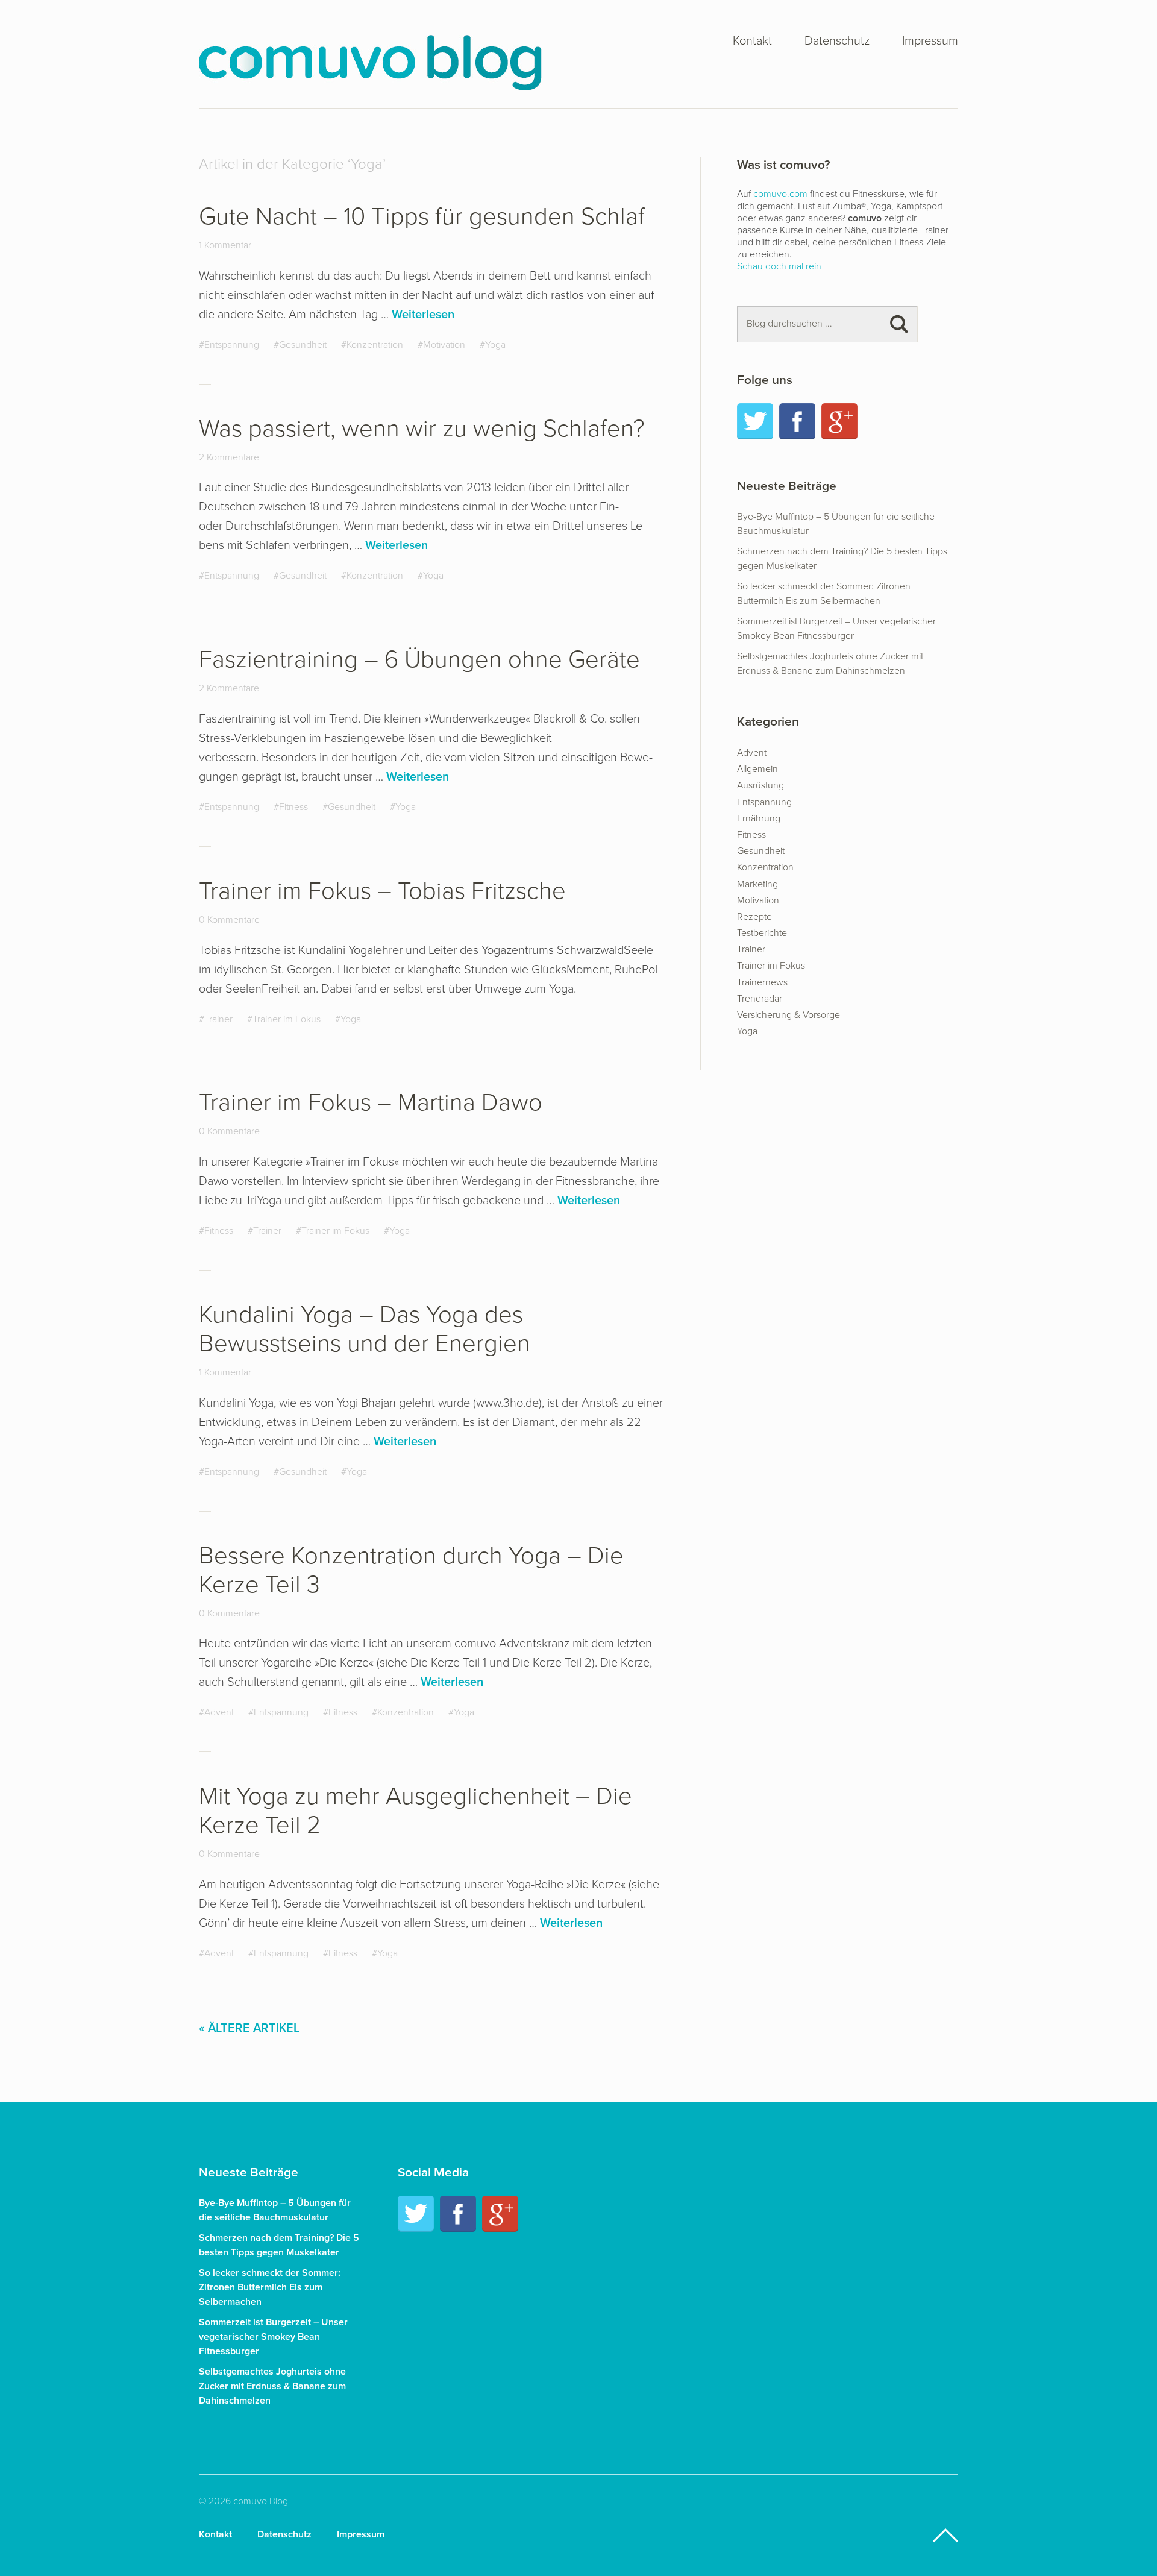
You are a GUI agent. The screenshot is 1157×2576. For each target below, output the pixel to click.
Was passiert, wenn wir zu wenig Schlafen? (422, 429)
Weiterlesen (423, 315)
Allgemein (757, 769)
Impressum (930, 42)
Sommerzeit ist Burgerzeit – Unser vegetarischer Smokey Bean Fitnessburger (273, 2337)
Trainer (218, 1019)
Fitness (293, 807)
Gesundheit (303, 345)
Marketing (757, 884)
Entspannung (232, 345)
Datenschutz (837, 42)
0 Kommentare (229, 920)
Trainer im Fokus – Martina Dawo (371, 1102)
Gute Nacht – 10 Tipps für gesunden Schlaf (422, 216)
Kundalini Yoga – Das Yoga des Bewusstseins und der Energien (365, 1329)
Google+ (839, 421)
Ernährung (759, 818)
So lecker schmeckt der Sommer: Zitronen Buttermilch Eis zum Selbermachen (270, 2287)
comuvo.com (780, 194)
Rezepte (754, 917)
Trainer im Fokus (287, 1019)
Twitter (755, 421)
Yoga (495, 345)
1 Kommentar (225, 245)
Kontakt (752, 42)
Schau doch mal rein (779, 266)
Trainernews (762, 982)
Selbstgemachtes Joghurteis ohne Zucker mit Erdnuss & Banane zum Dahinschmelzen (272, 2386)
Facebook (797, 421)
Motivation (444, 345)
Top (945, 2536)
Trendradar (760, 999)
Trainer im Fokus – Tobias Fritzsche (382, 891)
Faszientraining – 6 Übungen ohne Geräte (419, 659)
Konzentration (375, 345)
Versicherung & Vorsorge (789, 1015)
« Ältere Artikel (249, 2028)
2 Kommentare (229, 457)
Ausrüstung (760, 785)
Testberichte (762, 933)
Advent (219, 1712)
